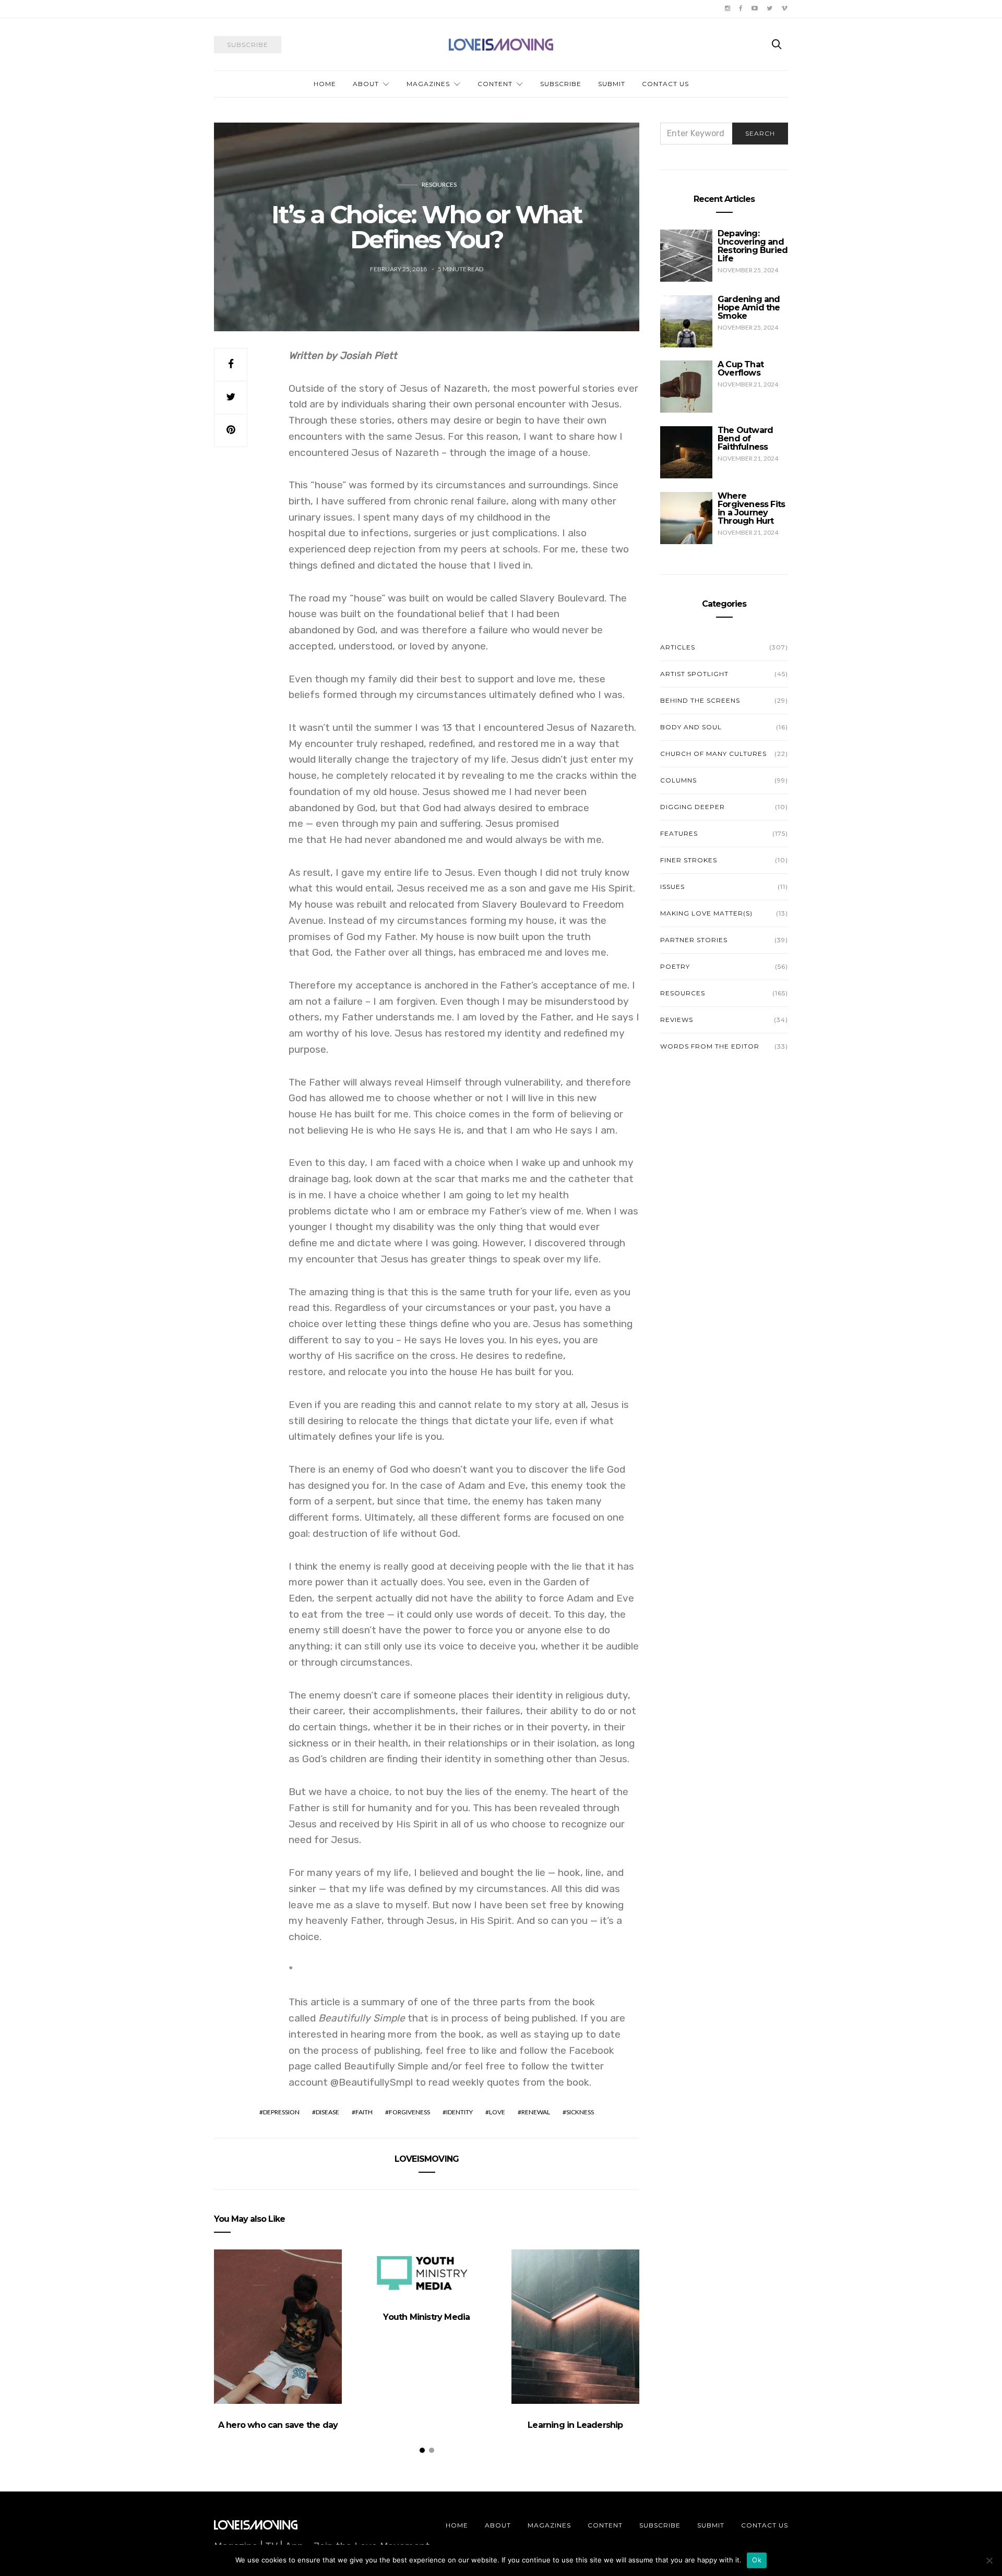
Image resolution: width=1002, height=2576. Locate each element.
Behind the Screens (700, 700)
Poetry (675, 966)
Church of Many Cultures (713, 754)
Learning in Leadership (575, 2425)
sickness (580, 2112)
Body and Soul (691, 727)
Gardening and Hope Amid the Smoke (749, 308)
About (366, 84)
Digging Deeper (693, 807)
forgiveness (409, 2112)
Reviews (677, 1020)
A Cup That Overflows (741, 369)
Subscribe (561, 84)
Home (325, 84)
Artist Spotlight (694, 674)
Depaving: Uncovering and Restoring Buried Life (753, 246)
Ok (757, 2560)
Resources (439, 184)
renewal (536, 2112)
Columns (678, 780)
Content (495, 84)
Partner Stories (694, 940)
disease (327, 2112)
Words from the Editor (710, 1046)
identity (460, 2112)
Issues (672, 887)
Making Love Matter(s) (706, 913)
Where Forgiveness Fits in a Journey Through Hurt (751, 508)
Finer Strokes (689, 860)
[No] (989, 2560)
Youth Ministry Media (426, 2317)
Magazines (428, 84)
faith (364, 2112)
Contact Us (665, 84)
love (497, 2112)
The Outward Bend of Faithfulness (745, 438)
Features (679, 833)
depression (281, 2112)
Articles (678, 647)
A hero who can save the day (278, 2425)
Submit (612, 84)
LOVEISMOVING (427, 2159)
